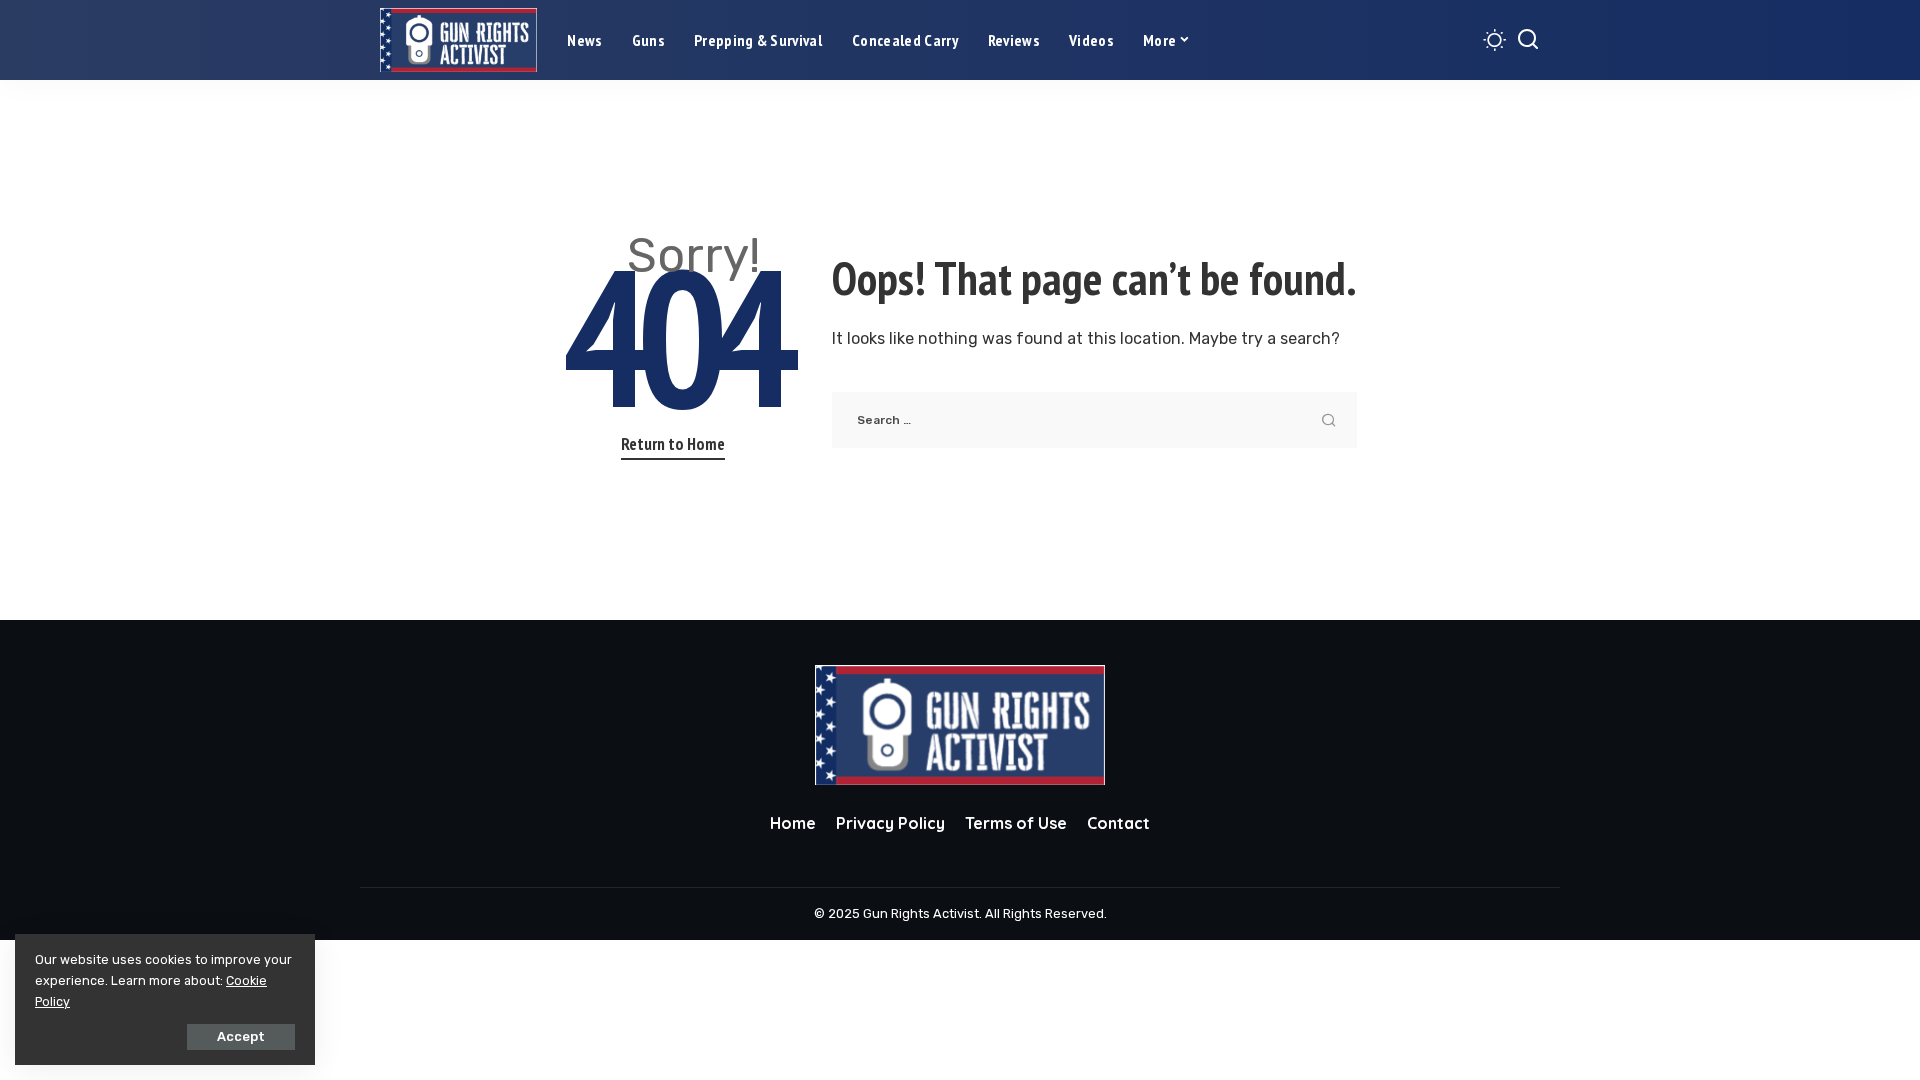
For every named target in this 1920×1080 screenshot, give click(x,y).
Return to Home (673, 444)
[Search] (1528, 40)
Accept (241, 1036)
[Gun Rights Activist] (458, 40)
